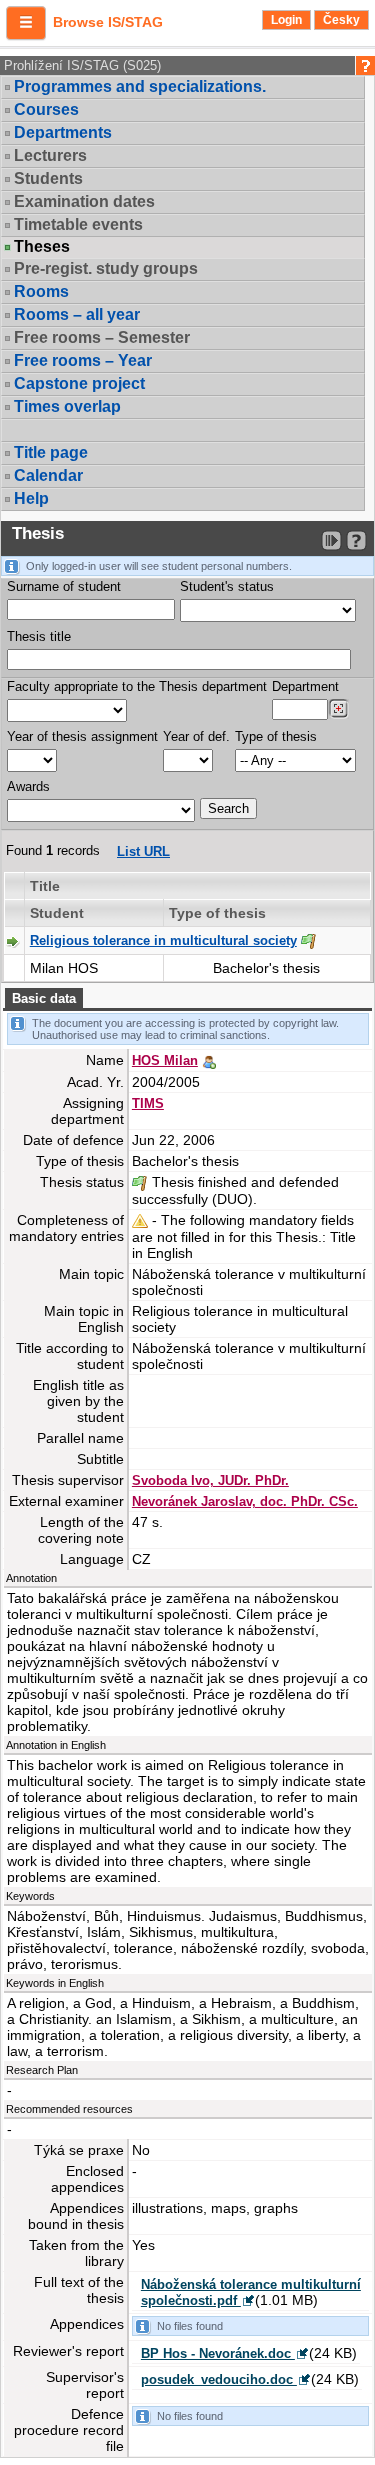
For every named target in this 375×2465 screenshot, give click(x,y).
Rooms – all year (77, 314)
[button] (26, 23)
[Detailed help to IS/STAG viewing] (356, 540)
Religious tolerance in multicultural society (163, 940)
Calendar (48, 475)
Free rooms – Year (83, 360)
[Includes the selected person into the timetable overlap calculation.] (209, 1060)
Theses (42, 247)
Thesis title (39, 636)
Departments (63, 132)
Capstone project (79, 383)
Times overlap (67, 406)
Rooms (41, 291)
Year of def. (196, 736)
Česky (341, 20)
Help (31, 498)
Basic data (44, 998)
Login (286, 20)
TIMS (148, 1103)
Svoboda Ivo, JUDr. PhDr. (210, 1480)
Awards (28, 786)
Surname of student (64, 586)
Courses (46, 109)
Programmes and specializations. (140, 86)
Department (305, 686)
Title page (51, 452)
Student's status (227, 586)
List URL (143, 851)
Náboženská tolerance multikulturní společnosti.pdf (251, 2292)
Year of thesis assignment (82, 736)
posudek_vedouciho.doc (219, 2379)
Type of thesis (276, 736)
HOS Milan (165, 1060)
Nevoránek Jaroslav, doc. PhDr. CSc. (245, 1501)
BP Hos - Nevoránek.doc (218, 2353)
